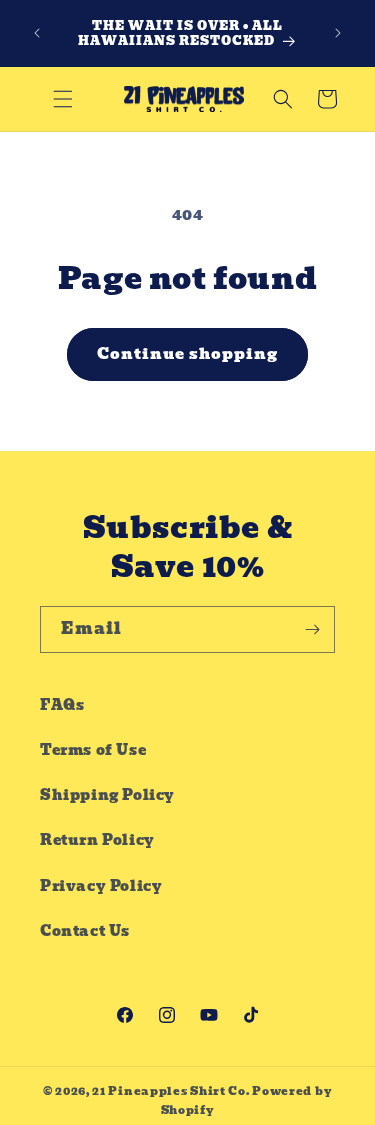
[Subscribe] (312, 629)
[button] (63, 99)
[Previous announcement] (37, 33)
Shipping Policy (107, 795)
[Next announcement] (338, 33)
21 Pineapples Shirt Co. (170, 1091)
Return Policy (97, 840)
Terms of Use (93, 750)
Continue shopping (187, 354)
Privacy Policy (101, 886)
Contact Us (85, 931)
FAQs (62, 705)
